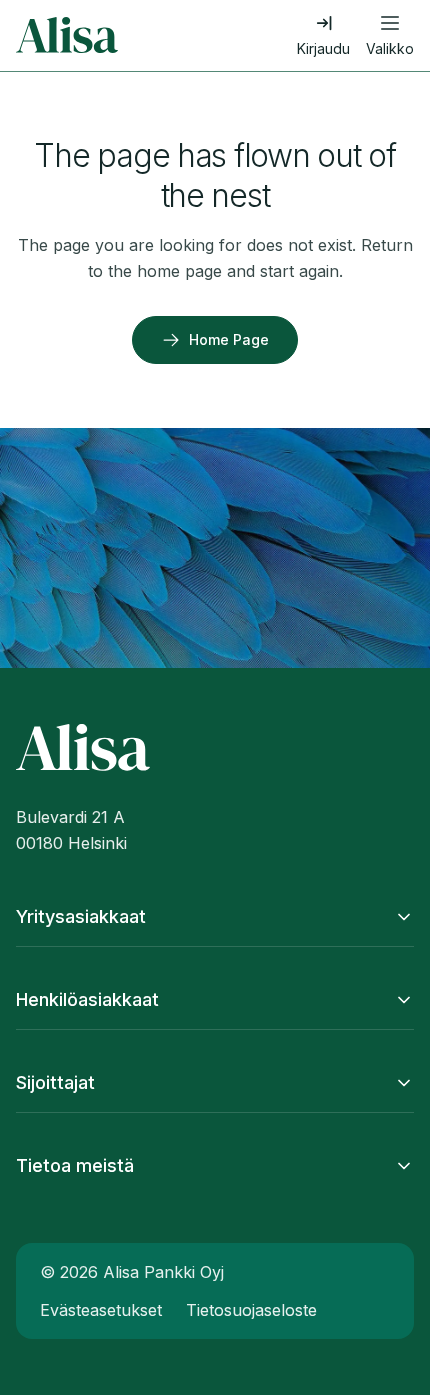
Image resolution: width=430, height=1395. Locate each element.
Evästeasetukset (101, 1310)
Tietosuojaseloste (251, 1310)
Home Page (229, 339)
